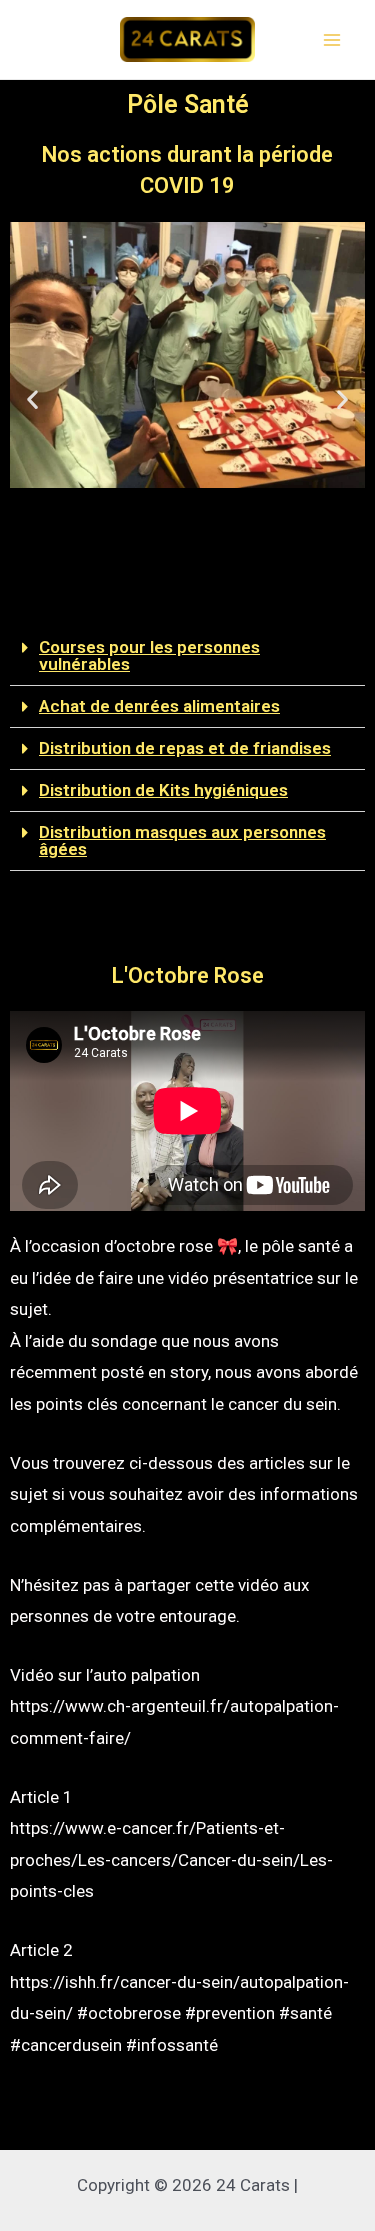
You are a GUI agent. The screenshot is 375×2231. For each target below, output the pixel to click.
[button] (161, 588)
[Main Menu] (333, 40)
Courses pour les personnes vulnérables (149, 655)
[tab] (187, 656)
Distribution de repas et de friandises (185, 748)
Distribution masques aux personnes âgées (182, 840)
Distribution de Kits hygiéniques (163, 790)
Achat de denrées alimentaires (159, 706)
